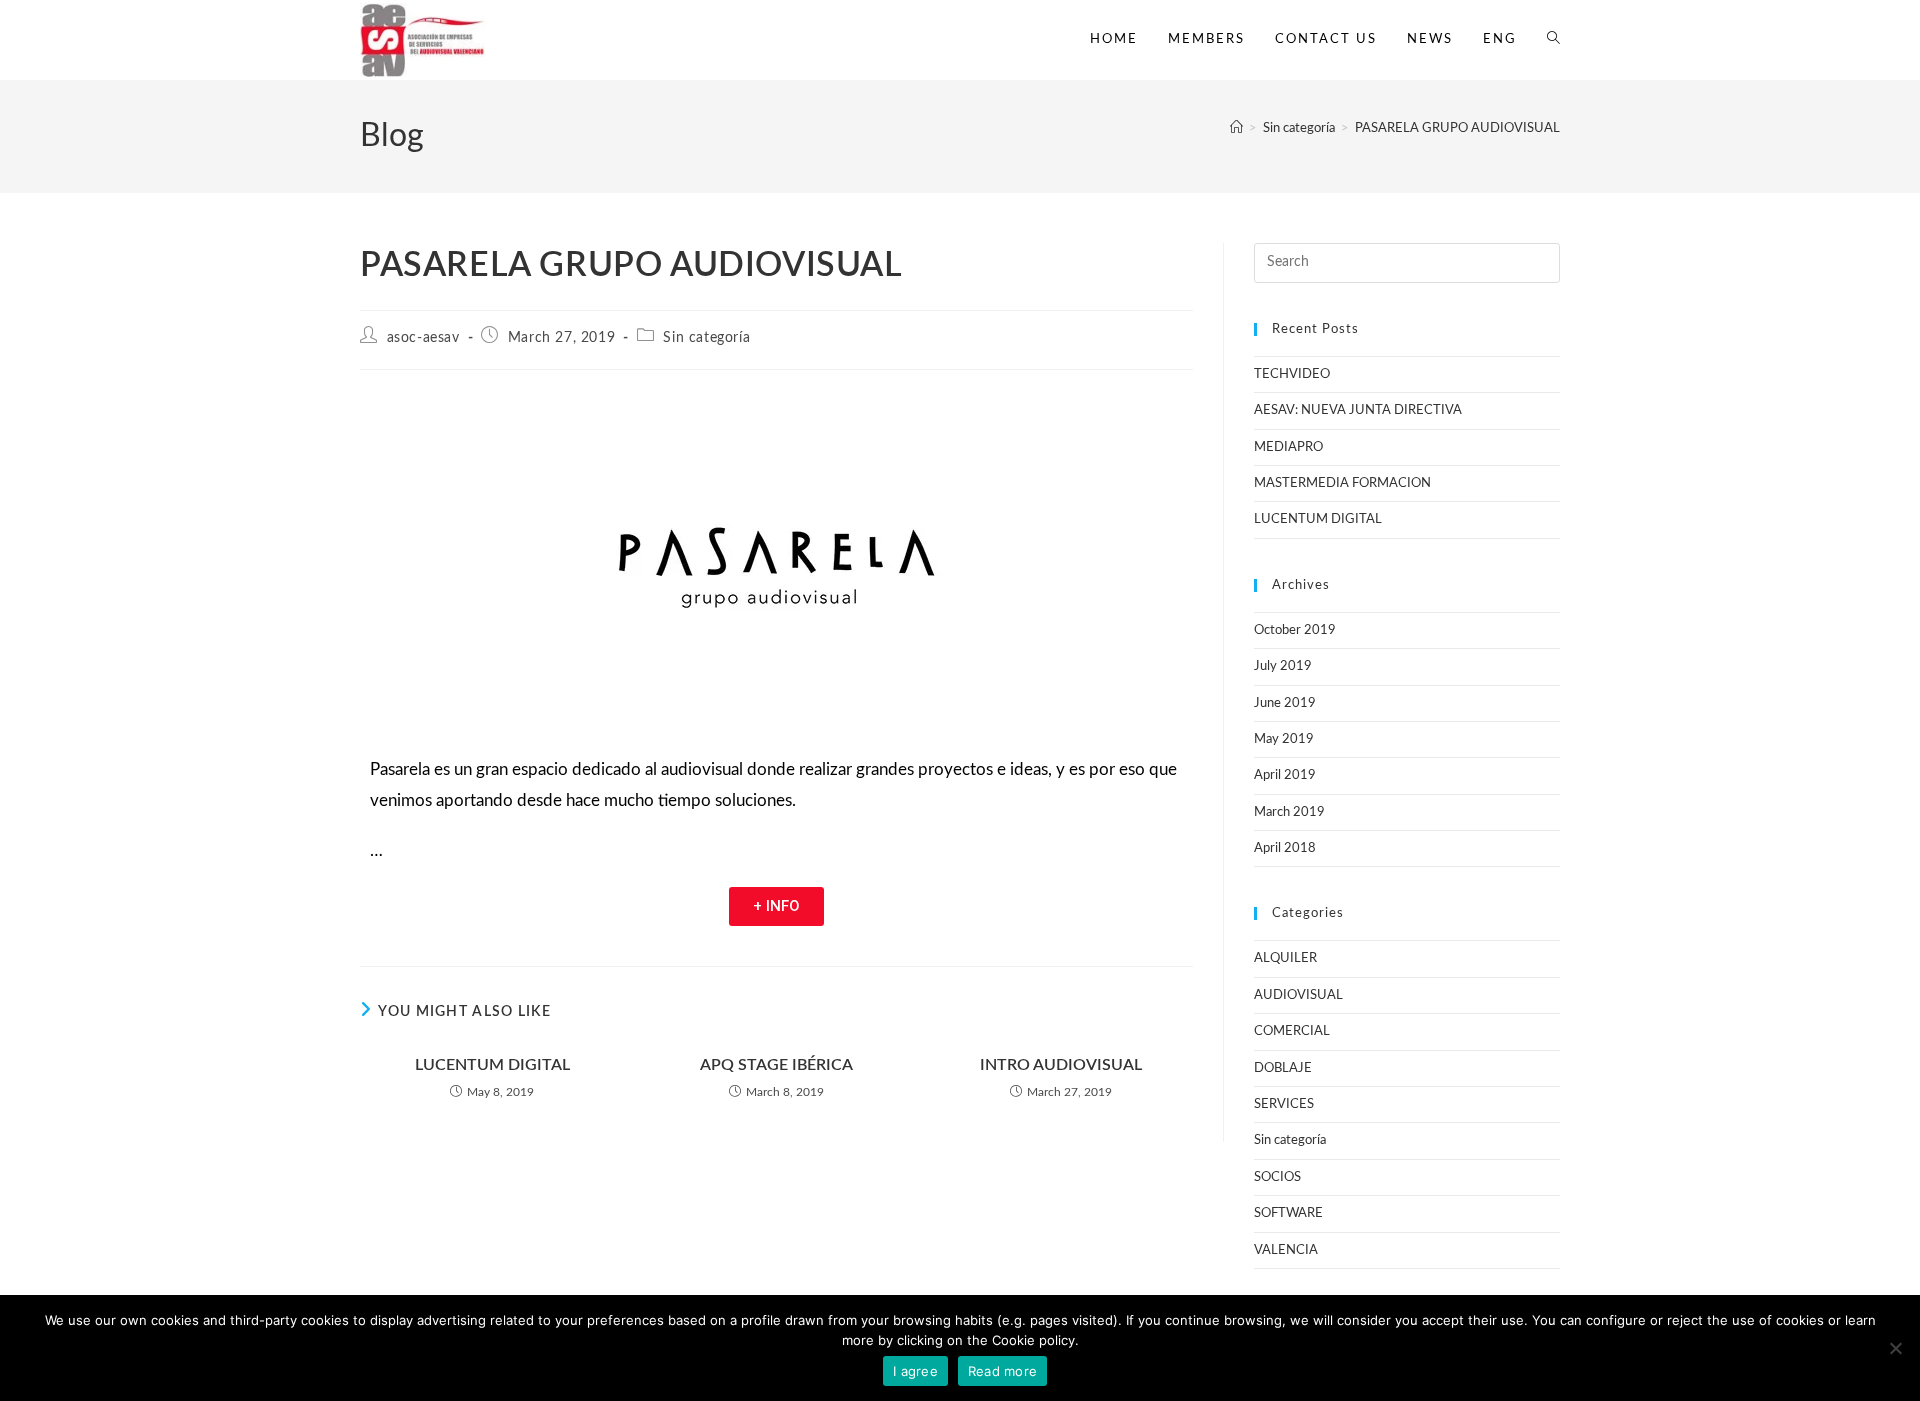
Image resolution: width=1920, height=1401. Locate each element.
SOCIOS (1277, 1177)
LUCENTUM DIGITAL (492, 1065)
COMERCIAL (1292, 1031)
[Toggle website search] (1553, 40)
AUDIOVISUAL (1298, 995)
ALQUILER (1285, 958)
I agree (915, 1371)
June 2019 (1285, 703)
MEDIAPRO (1288, 447)
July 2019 (1283, 666)
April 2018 (1285, 848)
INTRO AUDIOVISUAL (1061, 1065)
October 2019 (1295, 630)
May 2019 (1284, 739)
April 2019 (1285, 775)
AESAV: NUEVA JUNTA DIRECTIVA (1358, 410)
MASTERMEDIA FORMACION (1342, 483)
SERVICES (1284, 1104)
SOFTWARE (1288, 1213)
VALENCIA (1286, 1250)
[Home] (1236, 128)
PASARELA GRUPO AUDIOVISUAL (1457, 128)
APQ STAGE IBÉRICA (776, 1065)
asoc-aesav (423, 338)
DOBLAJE (1283, 1068)
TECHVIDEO (1292, 374)
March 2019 (1289, 812)
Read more (1002, 1371)
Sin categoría (706, 338)
